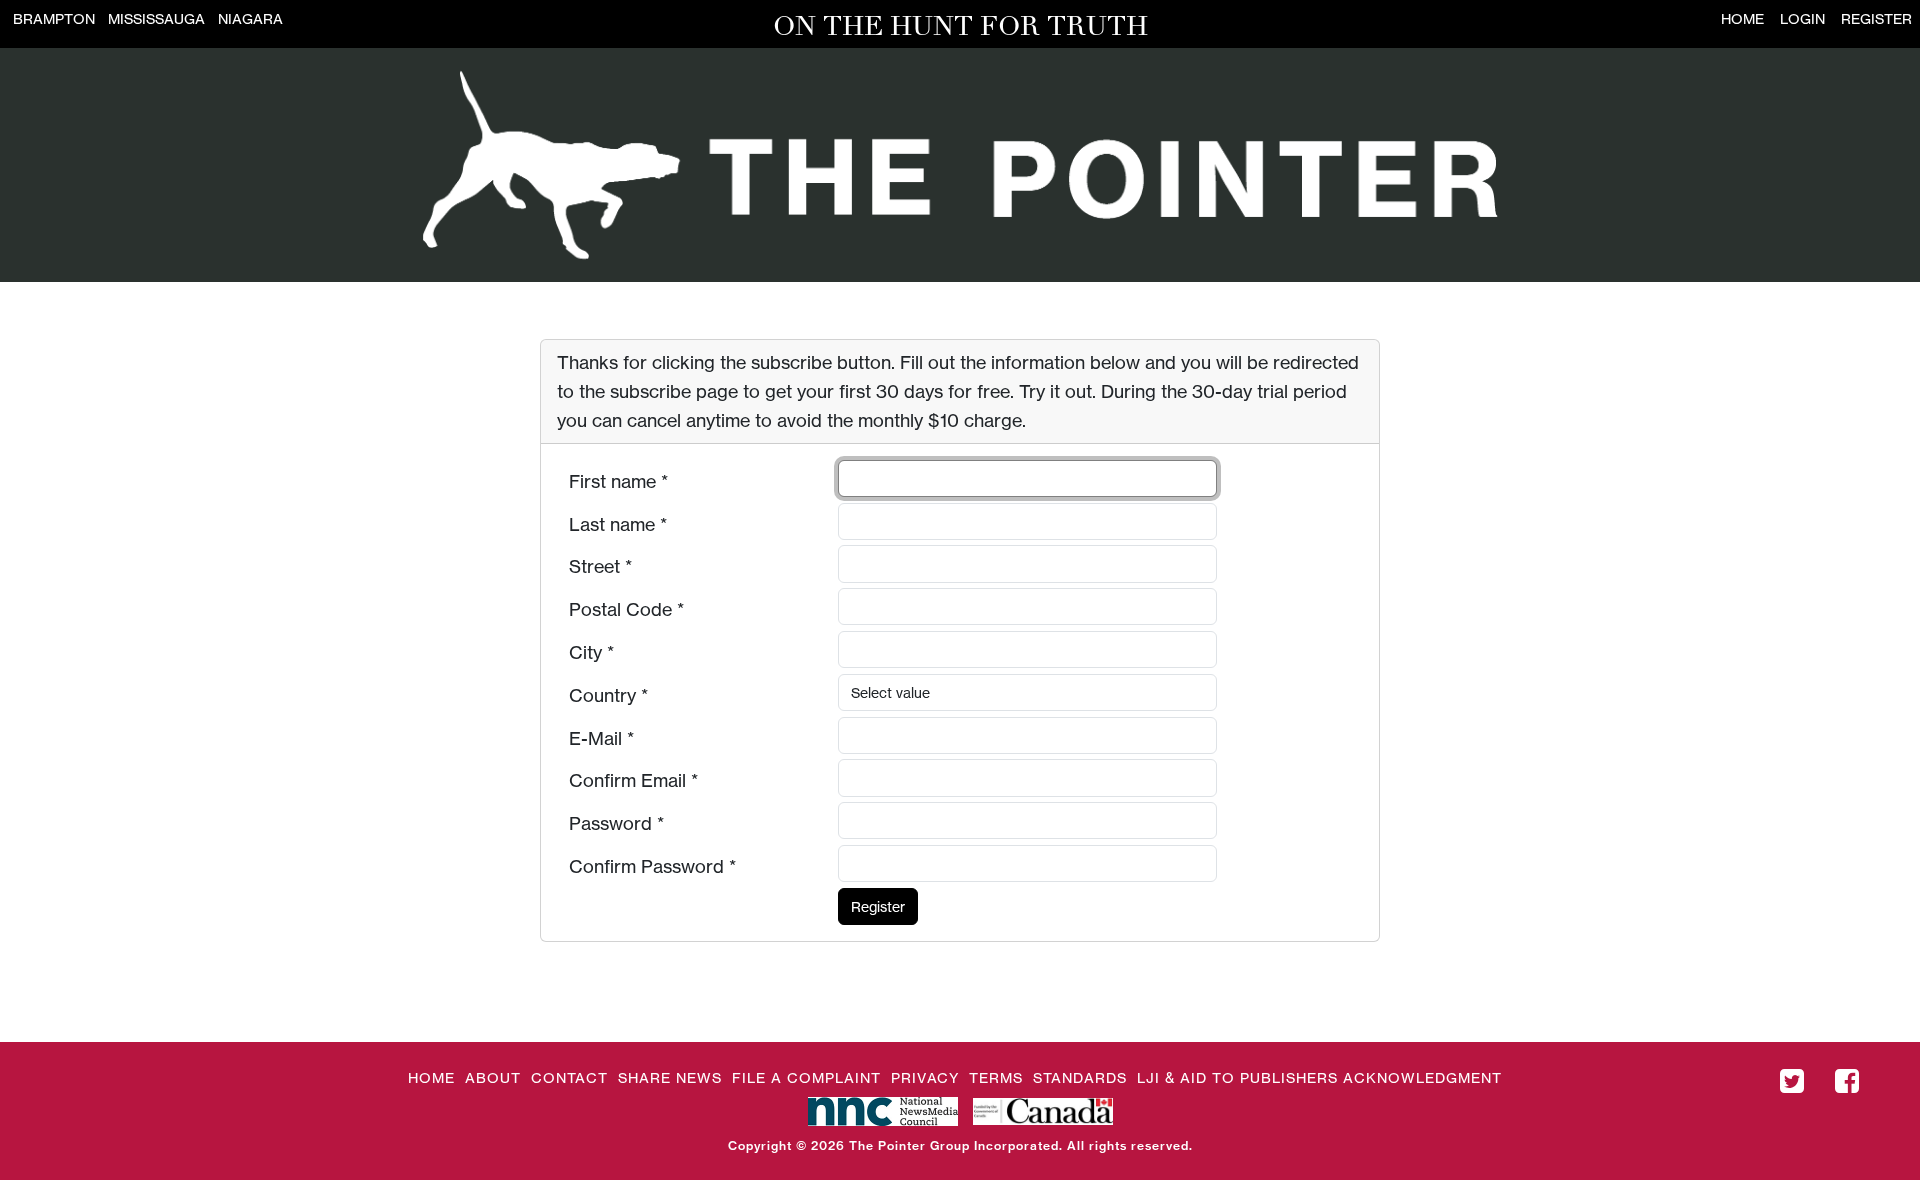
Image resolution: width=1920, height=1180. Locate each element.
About (493, 1077)
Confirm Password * (652, 866)
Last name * (618, 524)
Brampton (54, 18)
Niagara (250, 18)
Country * (608, 695)
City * (591, 652)
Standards (1080, 1077)
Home (1742, 18)
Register (1876, 18)
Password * (616, 823)
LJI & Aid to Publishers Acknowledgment (1319, 1077)
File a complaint (806, 1077)
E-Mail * (601, 738)
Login (1802, 18)
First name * (618, 481)
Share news (670, 1077)
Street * (600, 566)
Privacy (925, 1077)
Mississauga (156, 18)
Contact (569, 1077)
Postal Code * (626, 609)
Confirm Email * (633, 780)
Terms (996, 1077)
